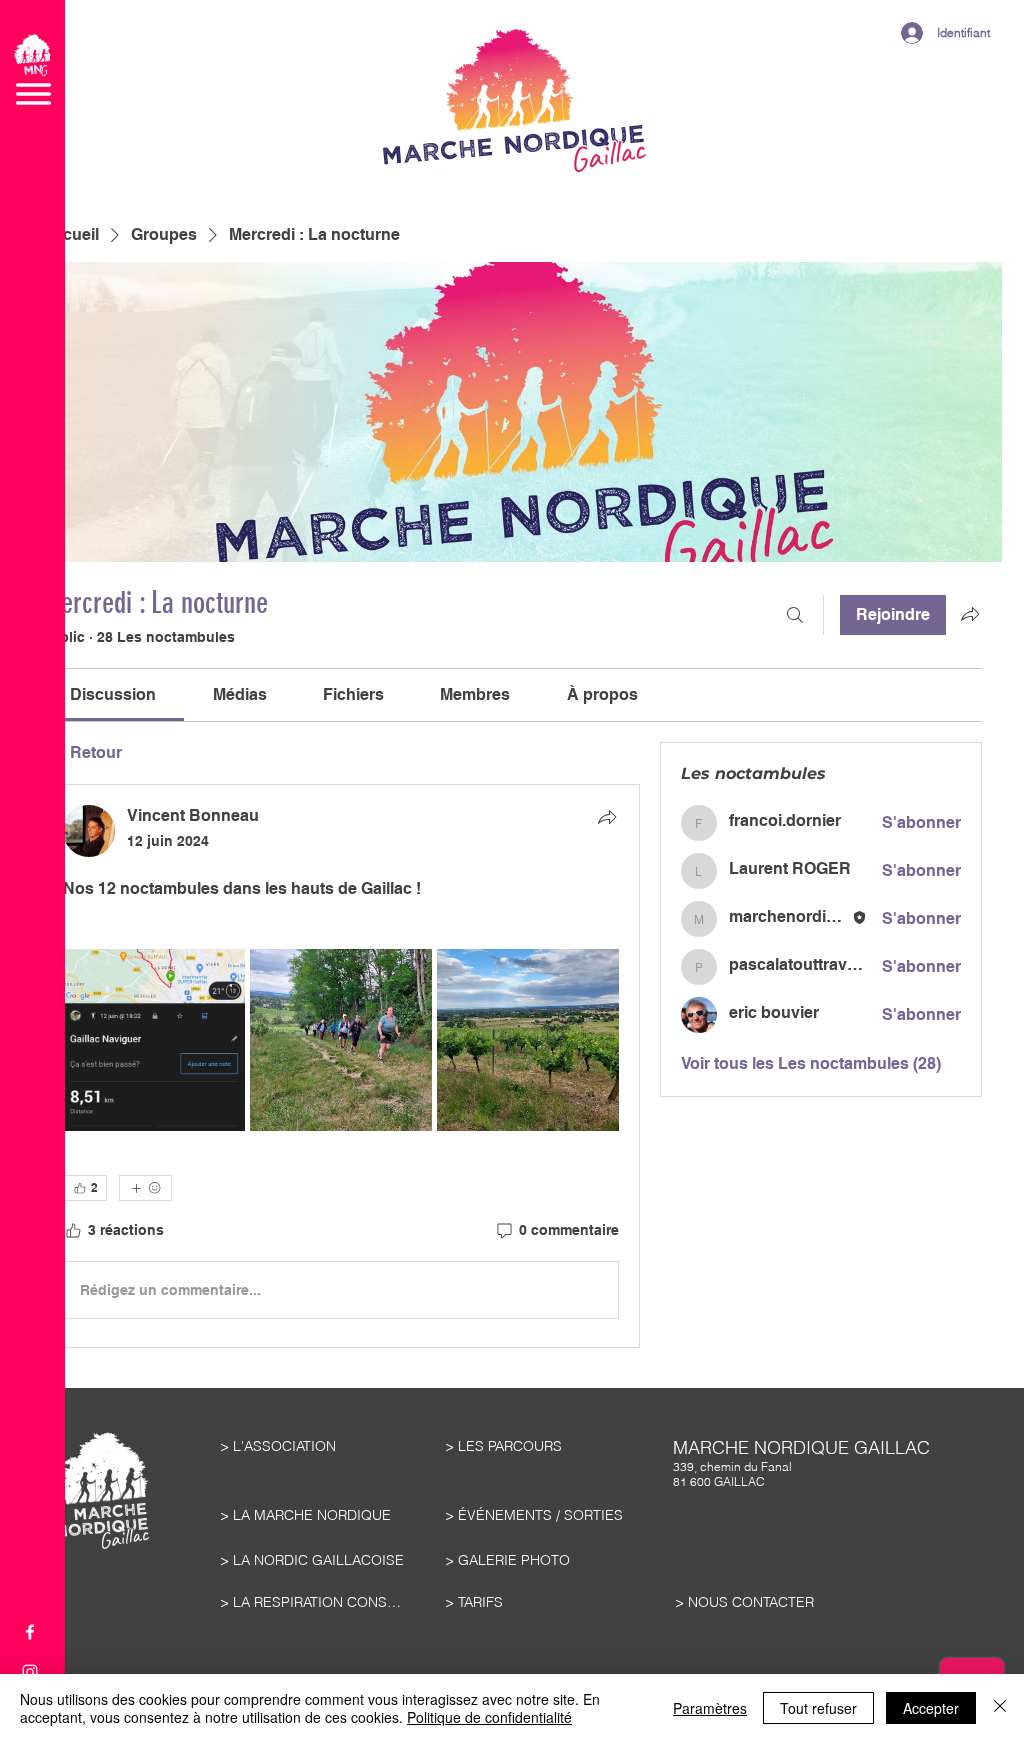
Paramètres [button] (710, 1708)
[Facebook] (30, 1632)
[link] (113, 694)
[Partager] (607, 817)
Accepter (931, 1708)
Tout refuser (818, 1708)
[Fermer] (1000, 1708)
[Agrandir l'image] (154, 1040)
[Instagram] (30, 1672)
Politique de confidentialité (489, 1717)
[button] (32, 69)
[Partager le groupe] (970, 614)
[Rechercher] (795, 615)
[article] (341, 1066)
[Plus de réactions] (145, 1188)
